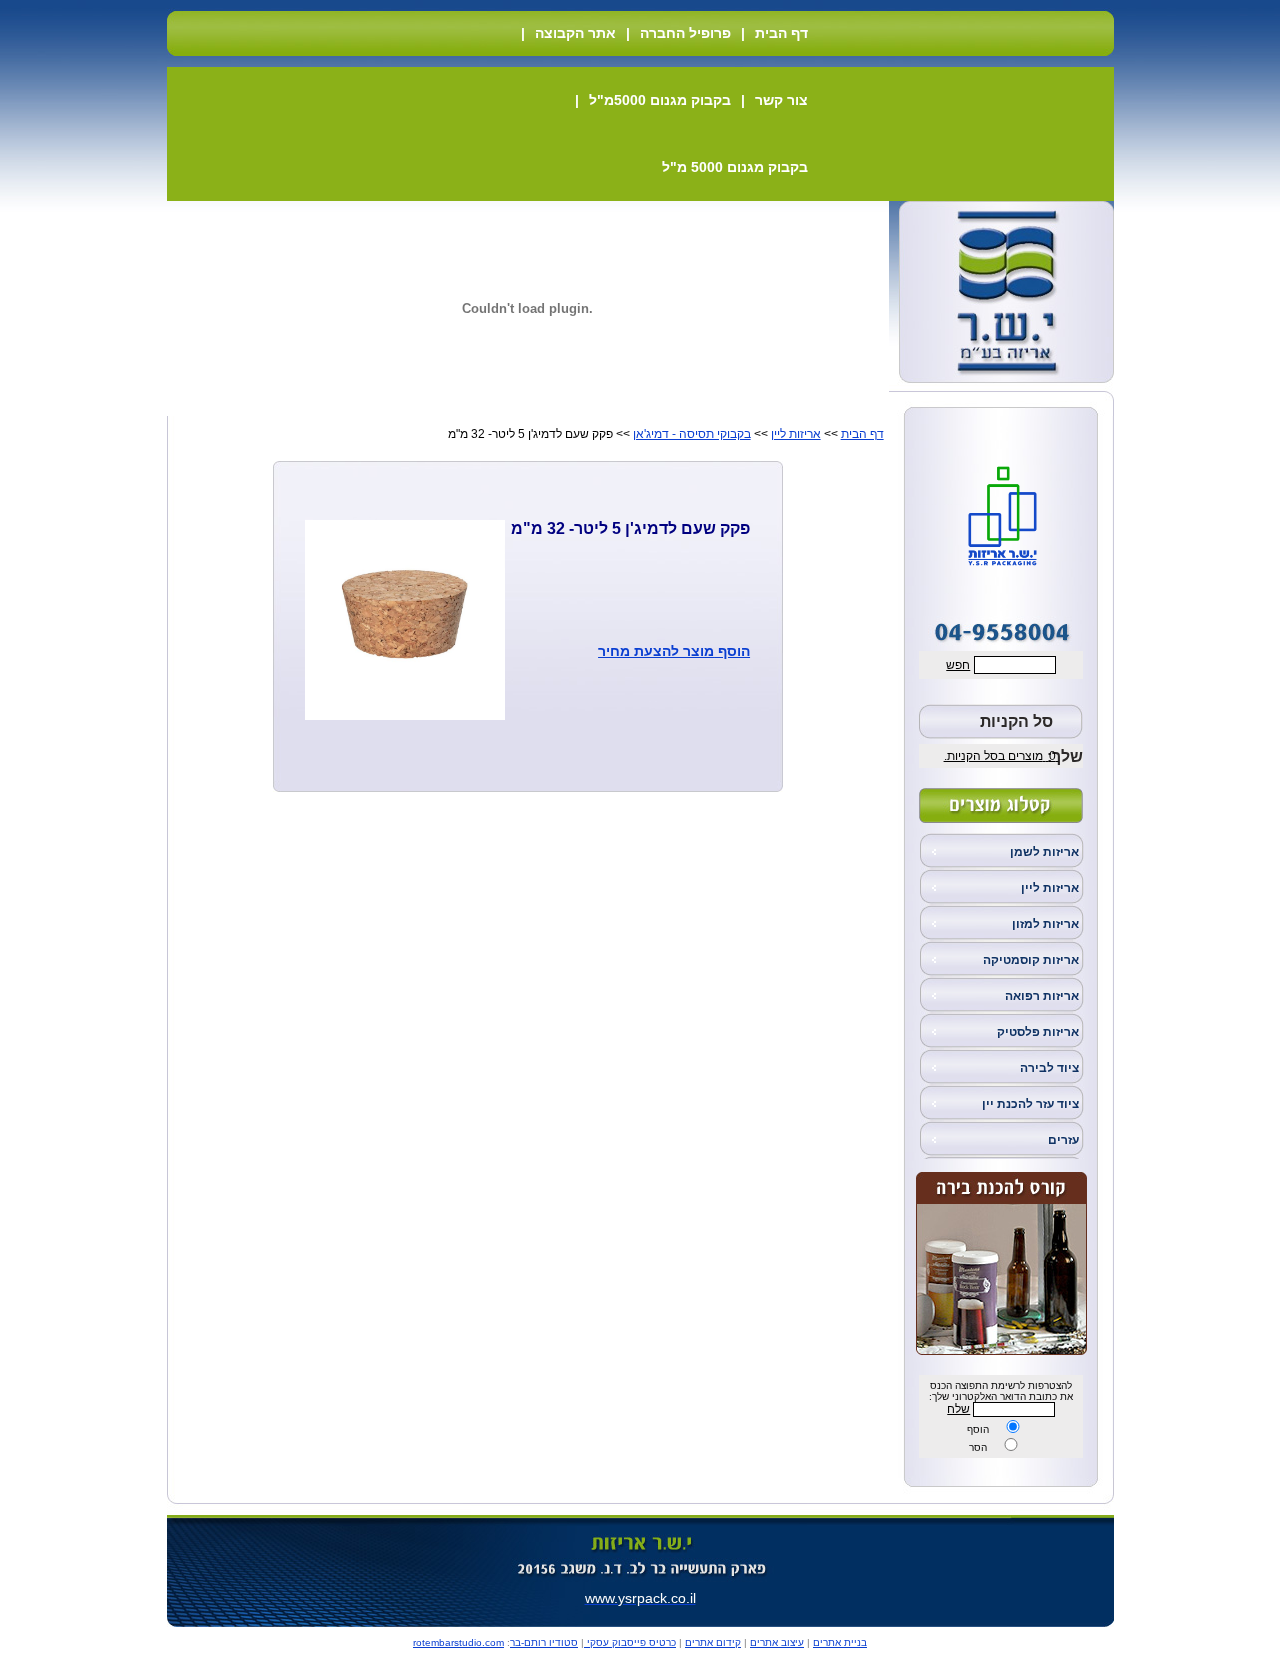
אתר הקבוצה (575, 33)
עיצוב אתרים (777, 1642)
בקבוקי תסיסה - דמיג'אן (692, 434)
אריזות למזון (1045, 924)
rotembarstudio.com (458, 1642)
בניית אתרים (840, 1642)
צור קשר (781, 100)
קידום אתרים (713, 1642)
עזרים (1063, 1140)
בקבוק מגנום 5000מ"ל (660, 100)
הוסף (978, 1429)
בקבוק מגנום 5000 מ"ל (735, 167)
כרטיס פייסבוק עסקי (630, 1642)
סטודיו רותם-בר (544, 1642)
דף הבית (781, 33)
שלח (958, 1409)
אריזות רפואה (1042, 996)
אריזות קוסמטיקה (1031, 960)
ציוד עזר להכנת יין (1030, 1104)
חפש (958, 665)
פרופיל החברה (685, 33)
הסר (978, 1447)
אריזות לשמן (1044, 852)
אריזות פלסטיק (1038, 1032)
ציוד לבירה (1049, 1068)
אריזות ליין (1050, 888)
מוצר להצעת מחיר (656, 651)
